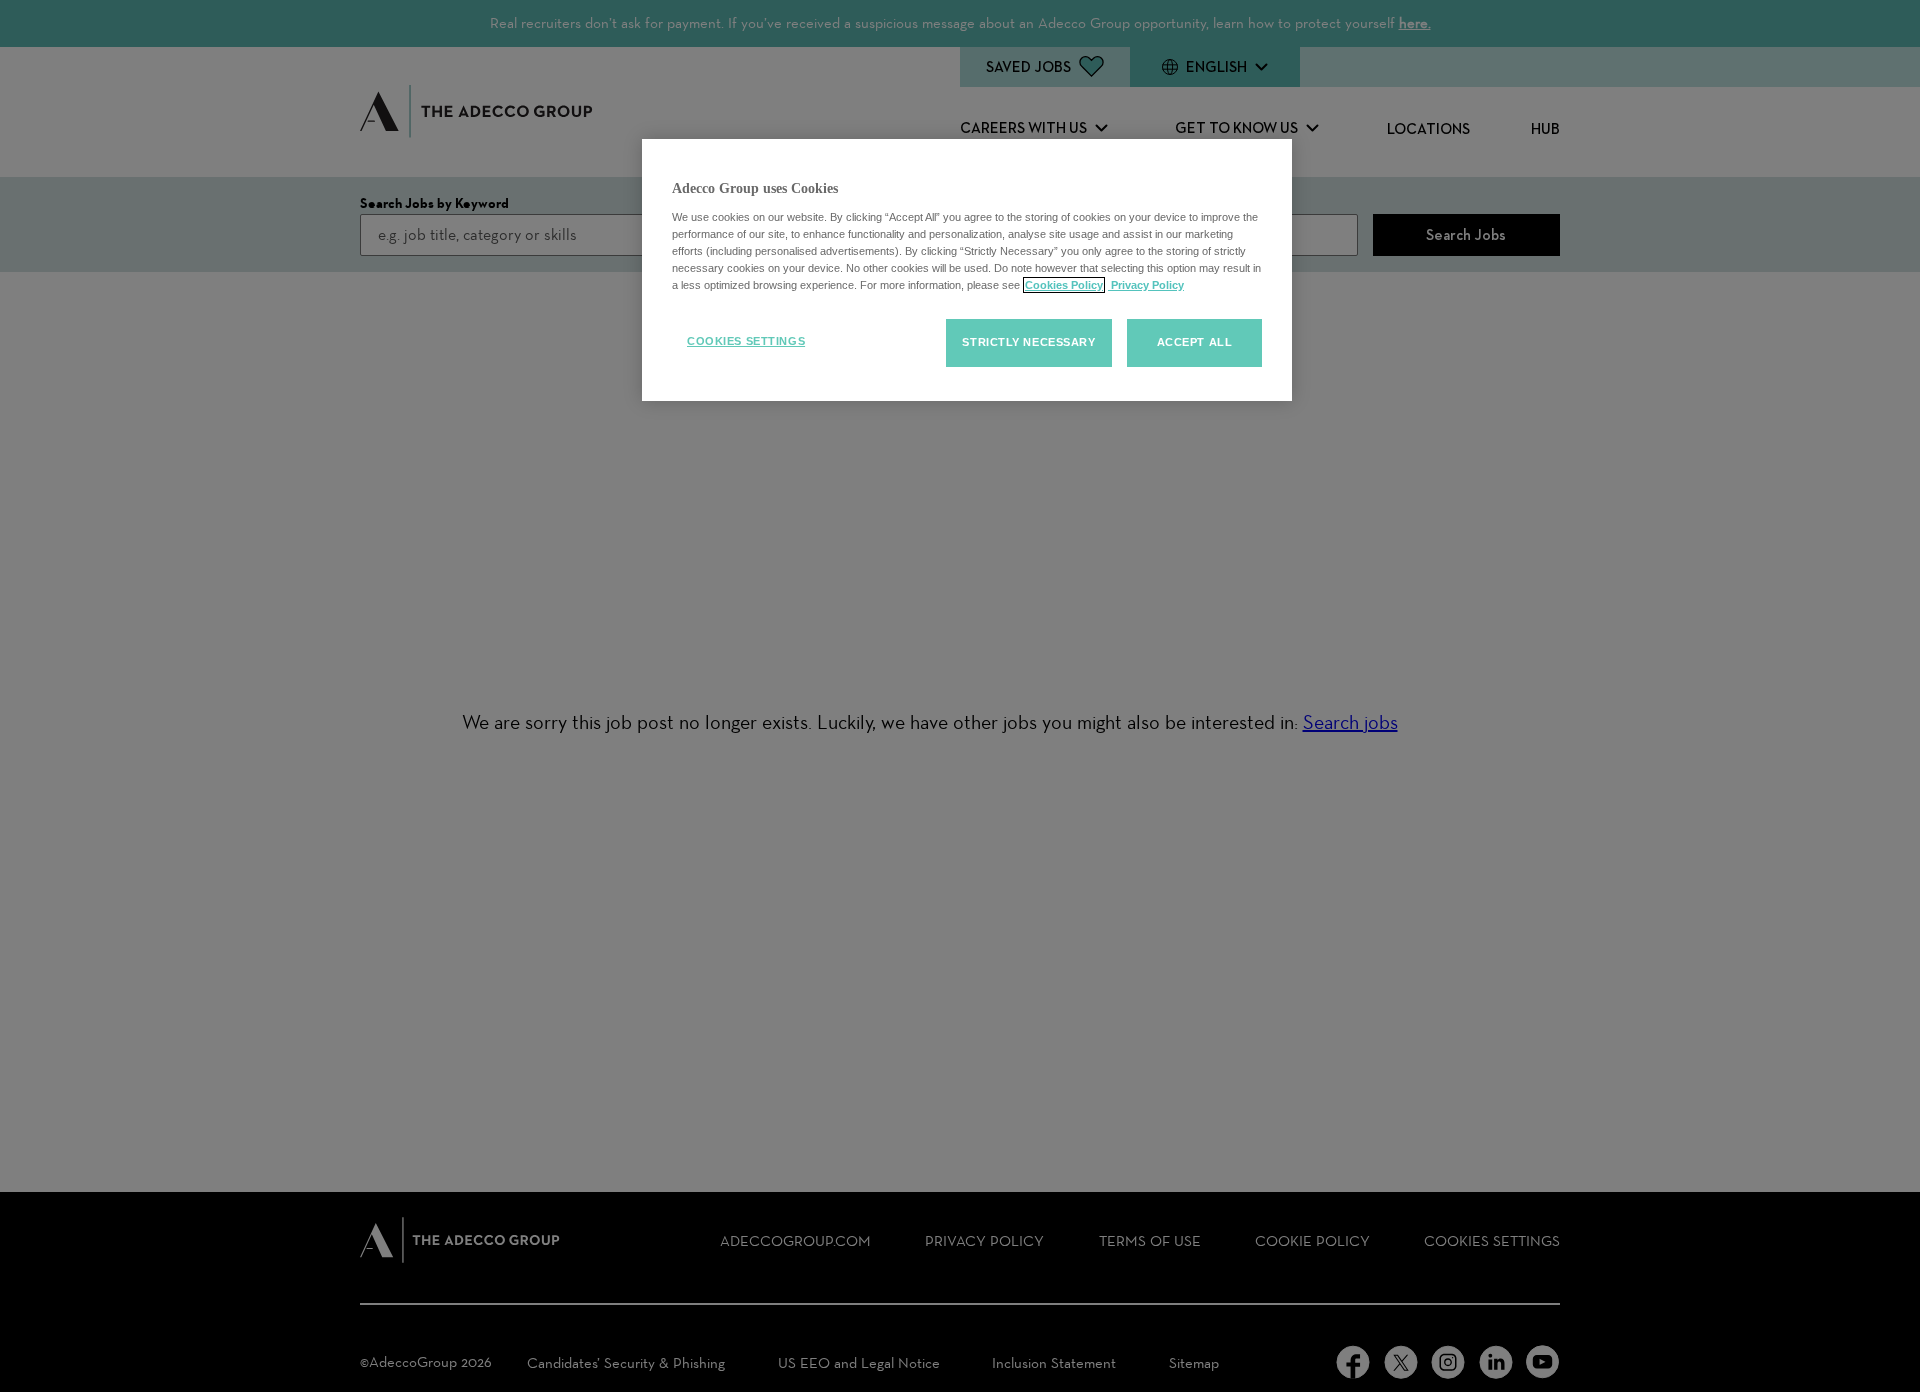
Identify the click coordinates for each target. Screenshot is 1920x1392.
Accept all (1195, 342)
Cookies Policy (1064, 285)
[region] (967, 270)
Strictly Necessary (1028, 342)
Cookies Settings (746, 341)
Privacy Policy (1146, 285)
